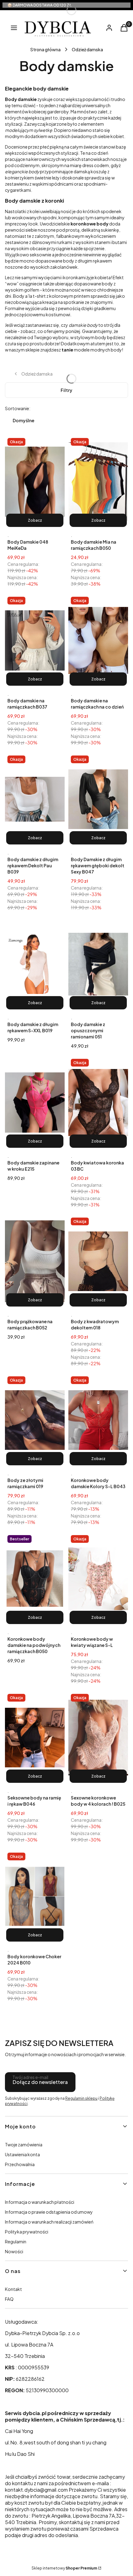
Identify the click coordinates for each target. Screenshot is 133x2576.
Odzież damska (87, 49)
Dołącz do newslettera (40, 2082)
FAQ (9, 2299)
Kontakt (13, 2289)
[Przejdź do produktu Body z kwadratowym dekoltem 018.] (98, 1261)
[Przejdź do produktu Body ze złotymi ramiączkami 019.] (35, 1420)
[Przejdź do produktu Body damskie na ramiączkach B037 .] (35, 641)
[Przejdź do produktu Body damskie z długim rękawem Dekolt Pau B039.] (35, 799)
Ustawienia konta (22, 2154)
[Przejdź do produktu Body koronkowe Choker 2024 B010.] (35, 1896)
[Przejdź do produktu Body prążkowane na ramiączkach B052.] (35, 1261)
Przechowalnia (20, 2164)
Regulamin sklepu (81, 2098)
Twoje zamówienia (24, 2145)
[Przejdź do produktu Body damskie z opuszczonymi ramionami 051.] (98, 964)
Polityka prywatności (27, 2232)
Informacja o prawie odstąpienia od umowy (49, 2212)
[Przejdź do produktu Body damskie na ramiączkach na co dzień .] (98, 641)
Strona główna (45, 49)
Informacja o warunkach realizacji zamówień (49, 2222)
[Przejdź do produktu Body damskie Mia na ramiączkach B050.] (98, 482)
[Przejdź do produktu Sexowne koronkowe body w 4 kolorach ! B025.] (98, 1738)
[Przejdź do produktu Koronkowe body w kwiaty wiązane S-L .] (98, 1579)
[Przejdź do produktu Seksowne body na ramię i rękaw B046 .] (35, 1738)
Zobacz (35, 520)
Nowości (14, 2251)
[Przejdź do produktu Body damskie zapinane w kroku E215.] (35, 1103)
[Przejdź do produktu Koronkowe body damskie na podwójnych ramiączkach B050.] (35, 1579)
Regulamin (16, 2241)
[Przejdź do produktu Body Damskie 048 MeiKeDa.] (35, 482)
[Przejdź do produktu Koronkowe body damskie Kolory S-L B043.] (98, 1420)
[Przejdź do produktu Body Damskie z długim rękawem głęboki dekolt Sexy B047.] (98, 799)
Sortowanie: (18, 408)
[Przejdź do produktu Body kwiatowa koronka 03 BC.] (98, 1103)
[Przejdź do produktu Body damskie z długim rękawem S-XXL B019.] (35, 964)
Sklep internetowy (64, 2568)
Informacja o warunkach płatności (40, 2202)
